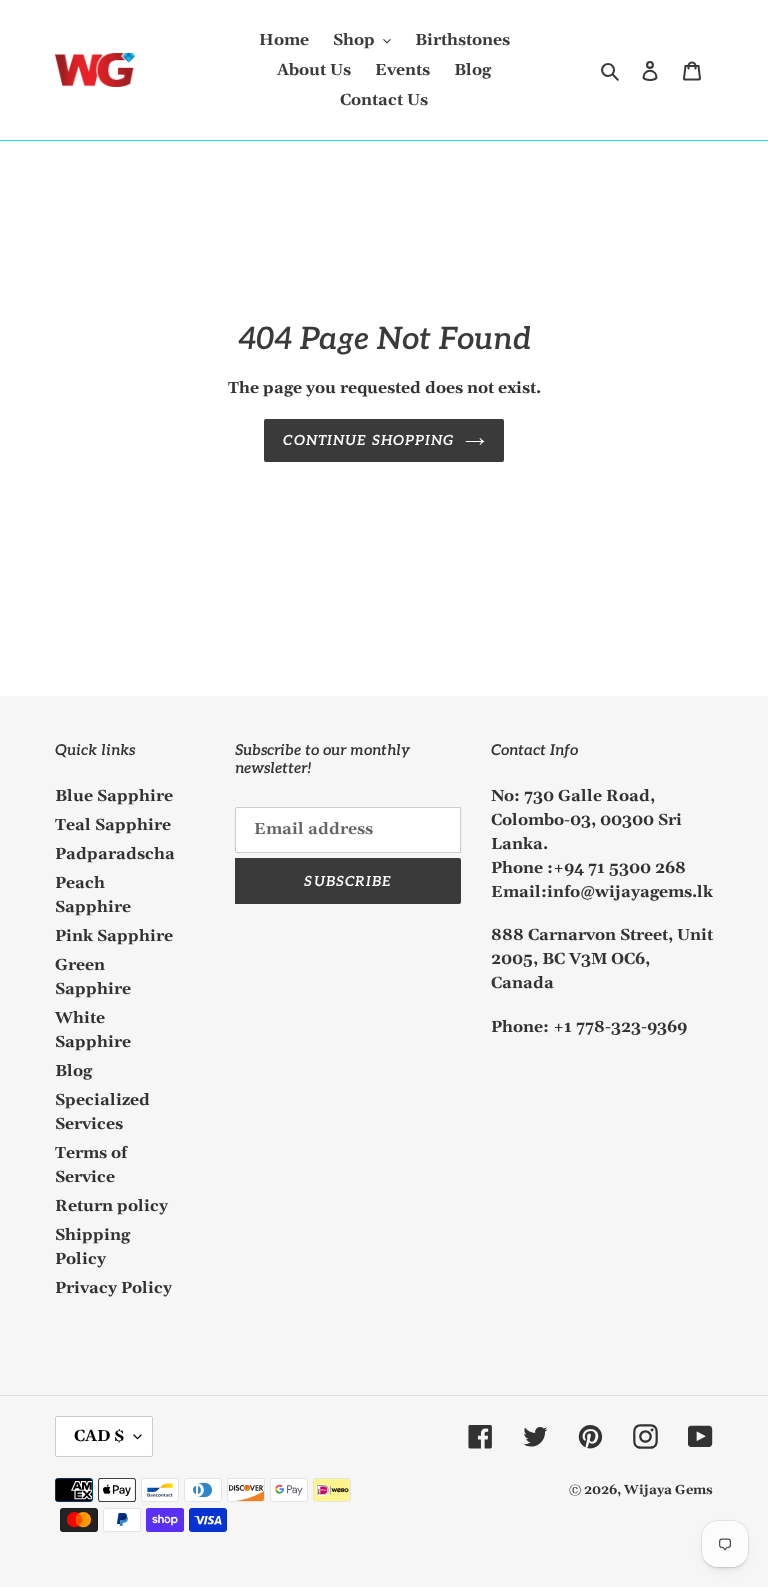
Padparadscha (115, 854)
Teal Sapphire (113, 825)
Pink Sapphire (114, 936)
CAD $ (99, 1436)
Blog (73, 1071)
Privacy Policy (113, 1288)
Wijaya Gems (668, 1490)
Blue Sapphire (114, 796)
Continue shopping (368, 440)
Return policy (111, 1206)
